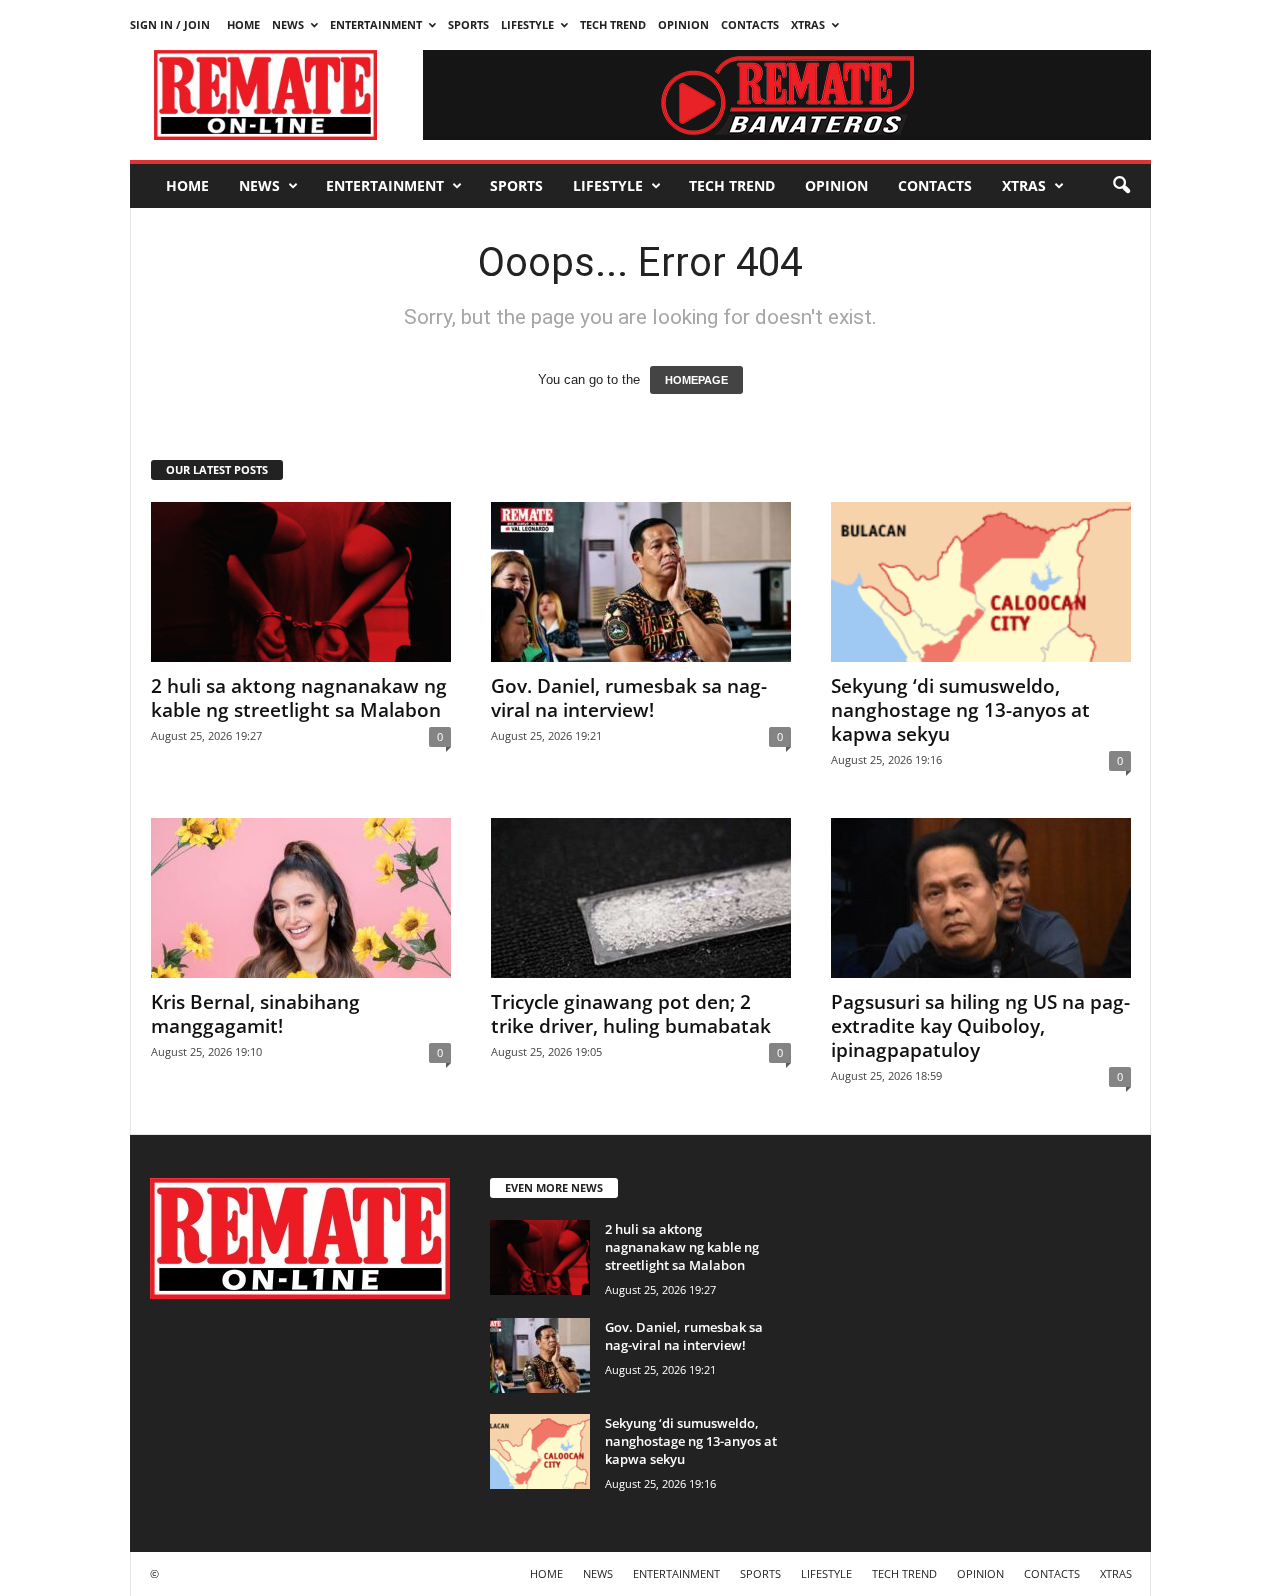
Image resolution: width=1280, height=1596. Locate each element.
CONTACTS (750, 24)
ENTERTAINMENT (376, 24)
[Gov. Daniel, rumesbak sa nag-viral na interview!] (641, 582)
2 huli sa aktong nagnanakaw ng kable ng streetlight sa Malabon (299, 698)
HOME (243, 24)
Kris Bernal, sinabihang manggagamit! (255, 1014)
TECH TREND (613, 24)
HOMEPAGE (696, 380)
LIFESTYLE (527, 24)
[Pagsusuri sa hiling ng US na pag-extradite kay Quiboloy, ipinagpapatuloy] (981, 898)
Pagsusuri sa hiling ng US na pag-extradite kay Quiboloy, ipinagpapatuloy (980, 1026)
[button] (1121, 186)
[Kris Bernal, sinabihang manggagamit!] (301, 898)
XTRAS (808, 24)
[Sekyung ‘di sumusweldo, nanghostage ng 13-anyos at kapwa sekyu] (981, 582)
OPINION (683, 24)
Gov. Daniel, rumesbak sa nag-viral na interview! (629, 698)
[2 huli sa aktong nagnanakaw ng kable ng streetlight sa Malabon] (301, 582)
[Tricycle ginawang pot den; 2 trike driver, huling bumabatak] (641, 898)
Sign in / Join (170, 24)
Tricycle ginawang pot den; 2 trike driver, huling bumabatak (631, 1014)
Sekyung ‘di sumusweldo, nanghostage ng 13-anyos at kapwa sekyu (960, 710)
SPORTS (468, 24)
